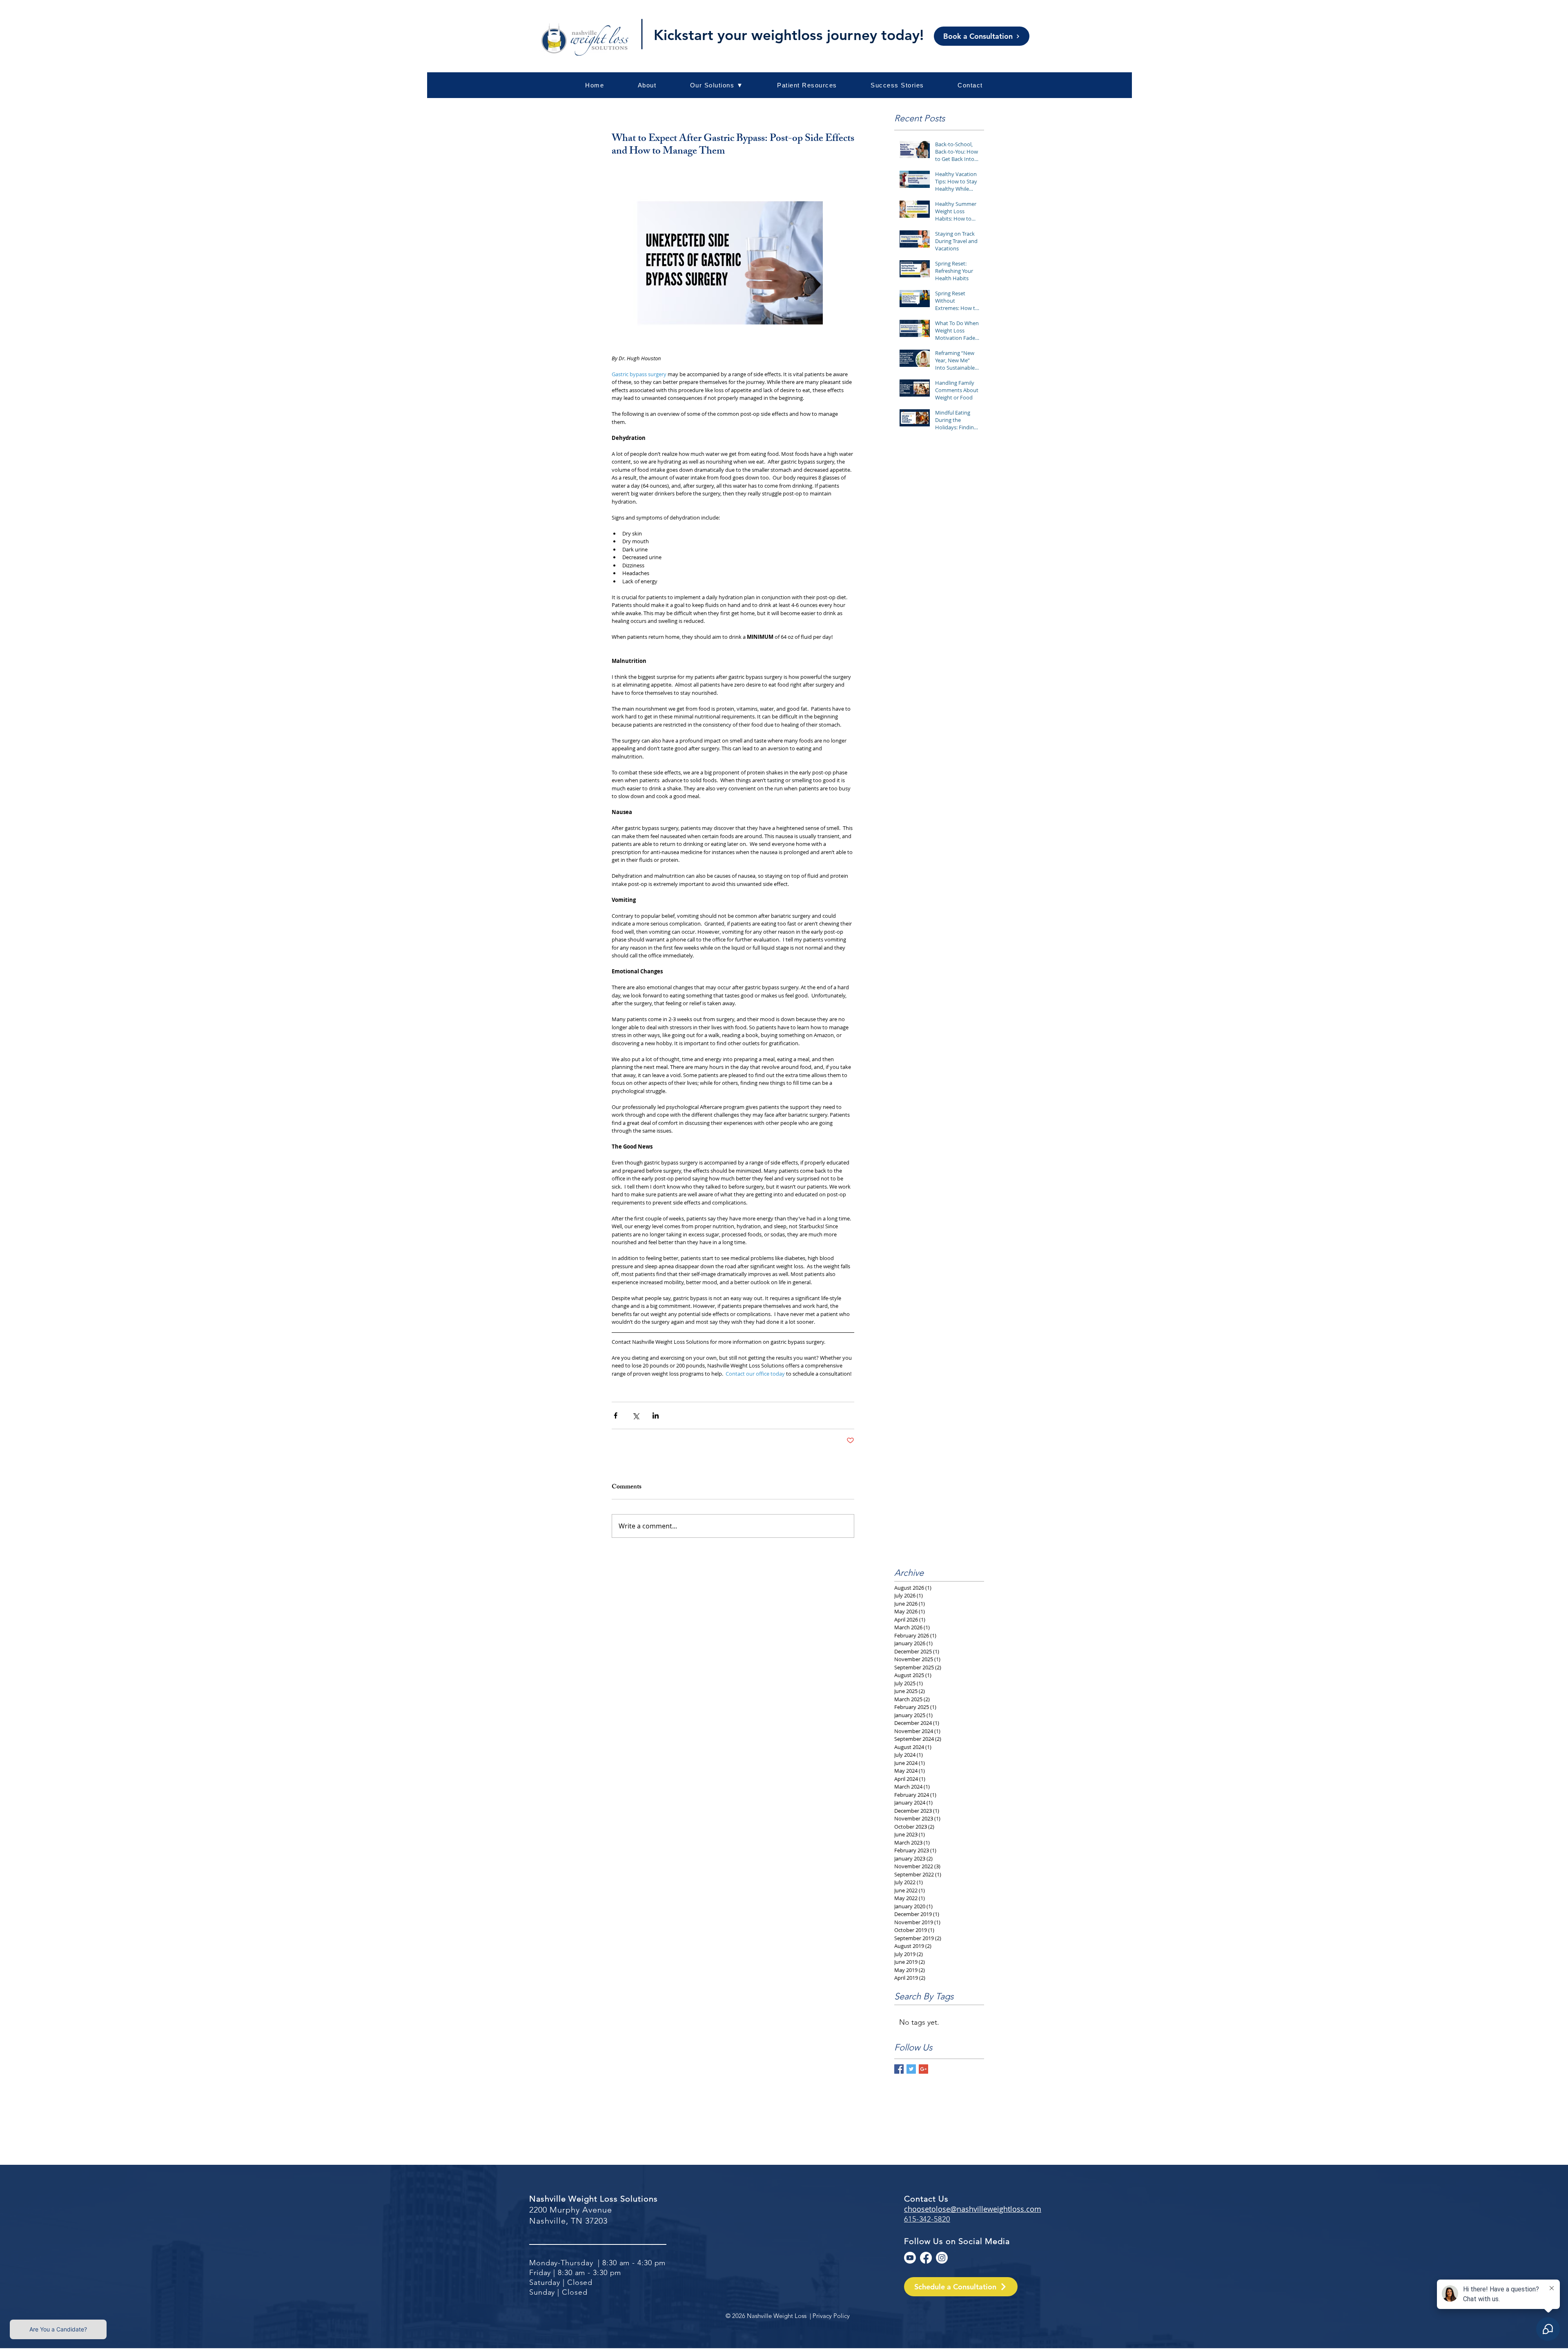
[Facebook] (926, 2258)
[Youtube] (910, 2258)
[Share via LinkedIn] (656, 1415)
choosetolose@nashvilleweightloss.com (973, 2209)
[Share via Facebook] (616, 1415)
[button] (807, 85)
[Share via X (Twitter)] (636, 1415)
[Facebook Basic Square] (899, 2069)
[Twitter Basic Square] (911, 2069)
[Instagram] (942, 2258)
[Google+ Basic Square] (923, 2069)
